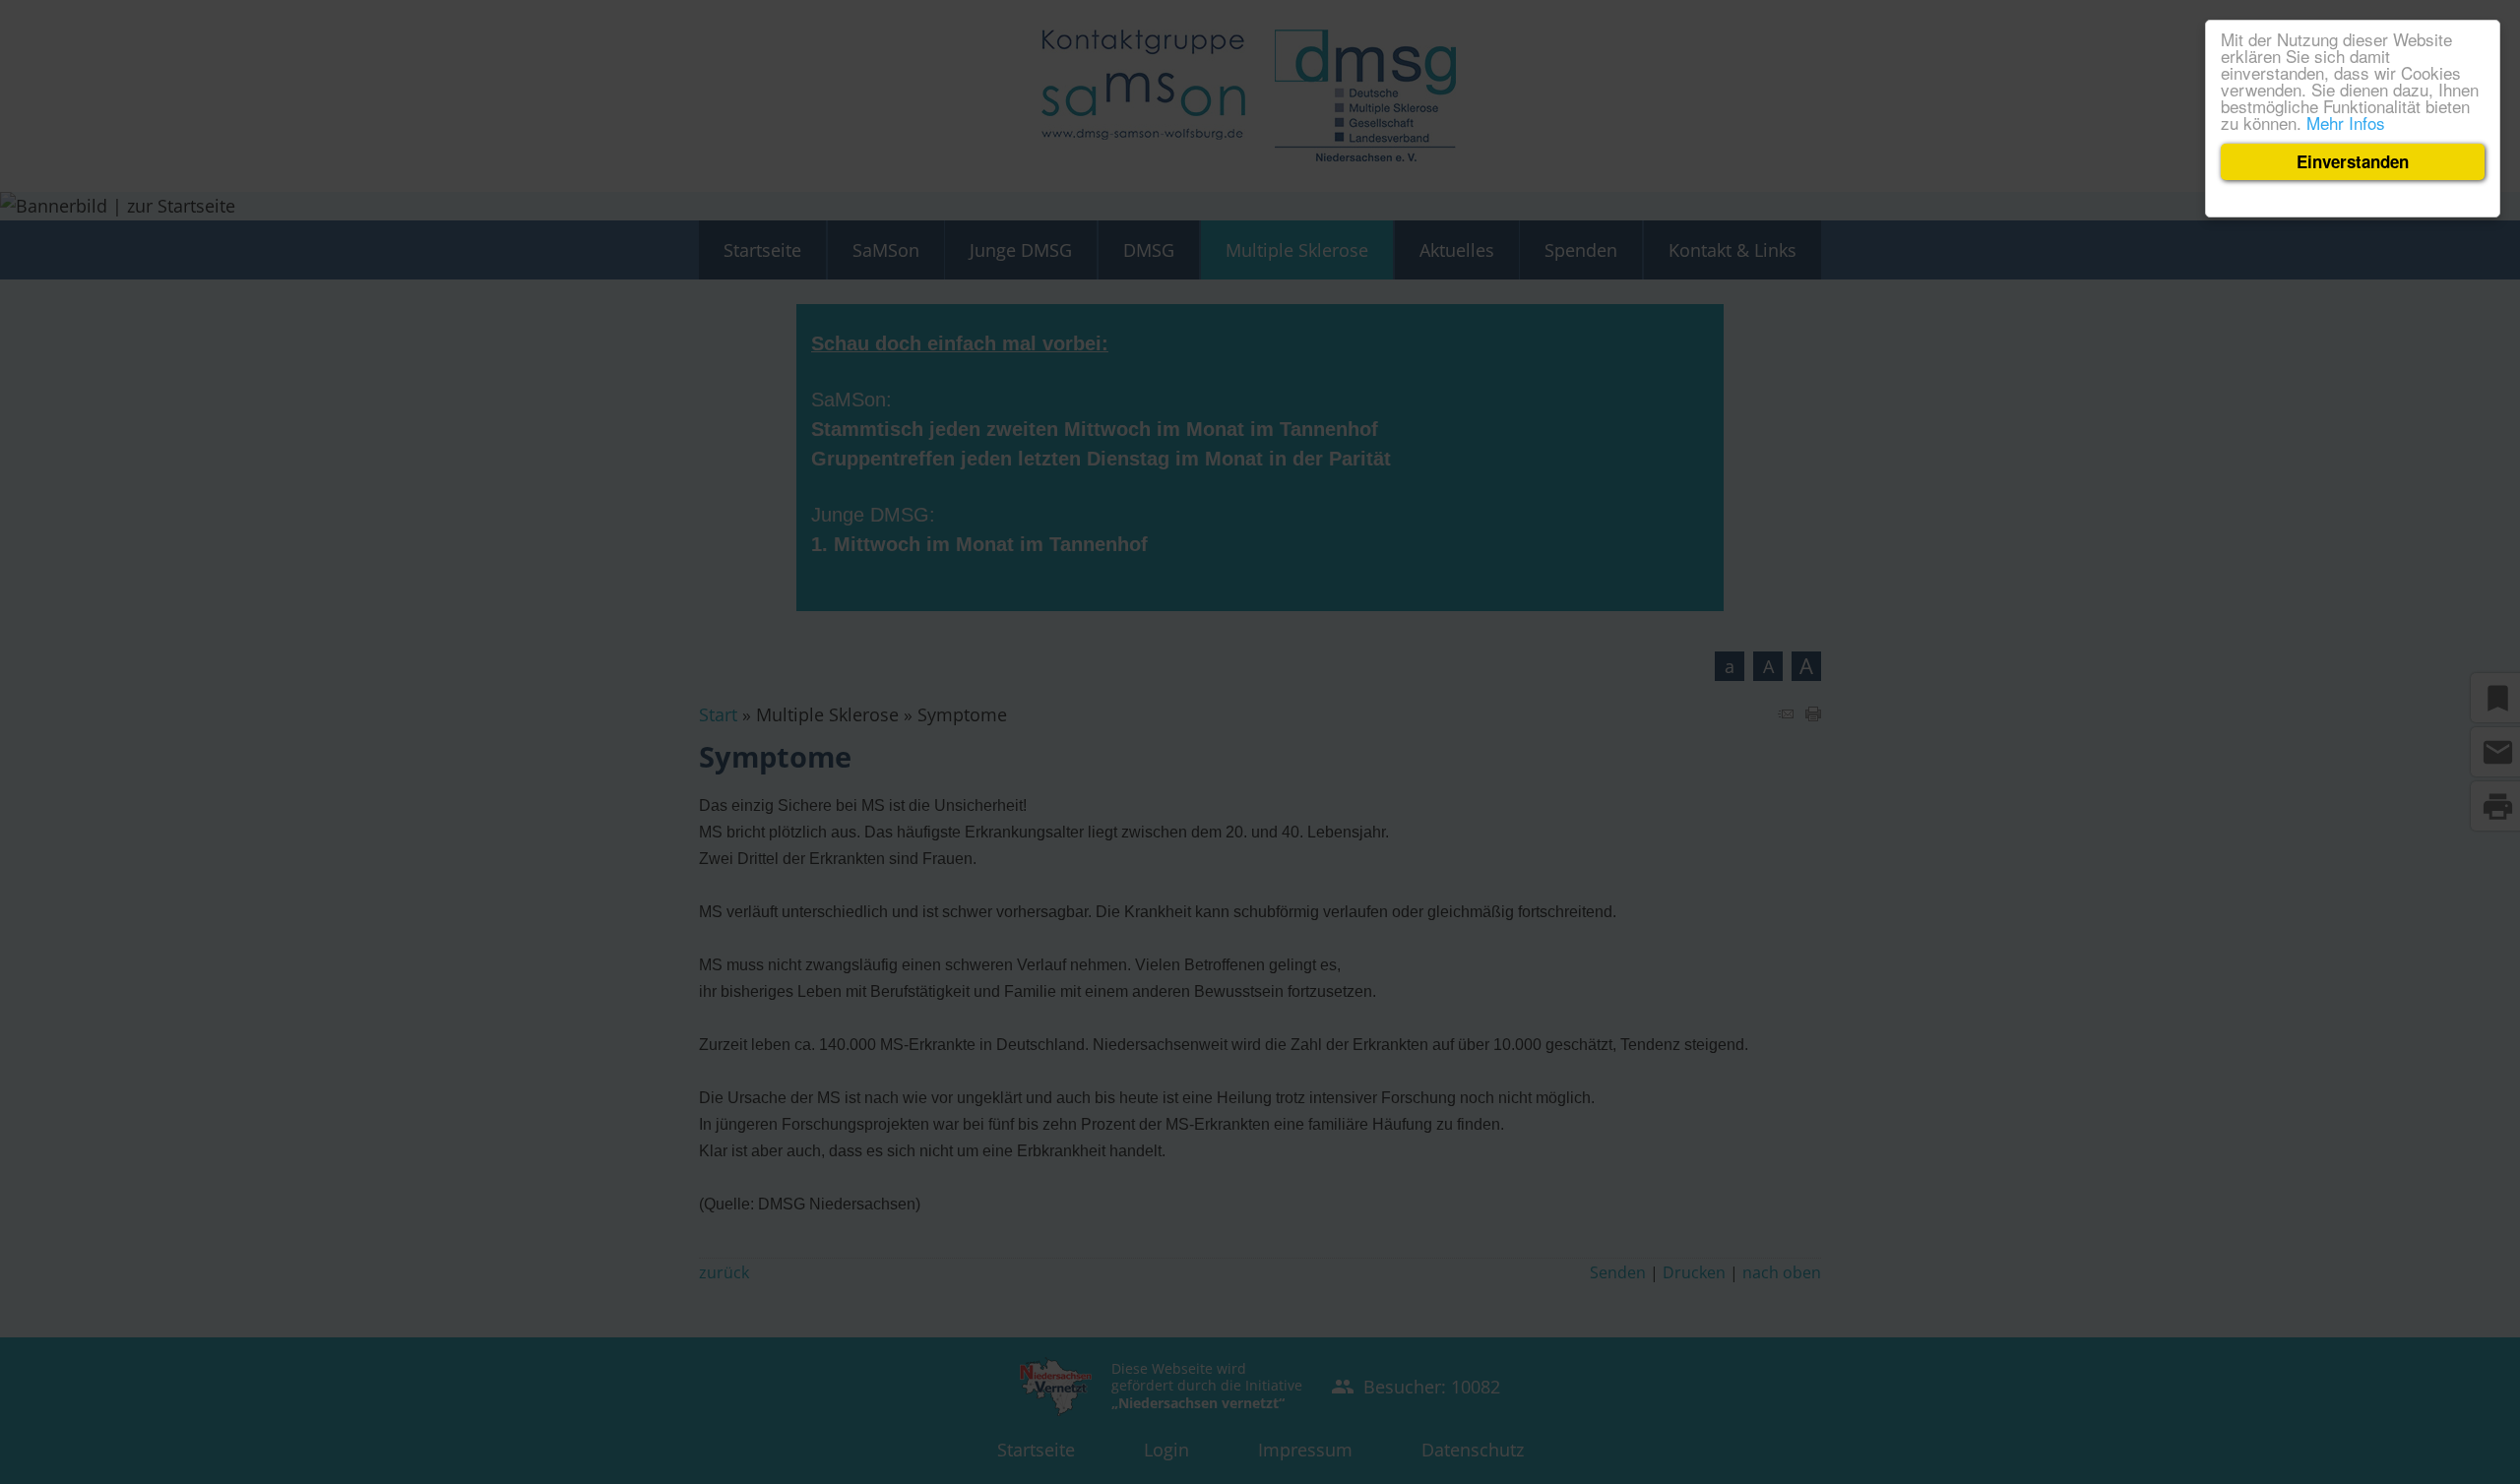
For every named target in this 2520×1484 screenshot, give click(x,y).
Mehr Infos (2346, 123)
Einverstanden (2353, 161)
